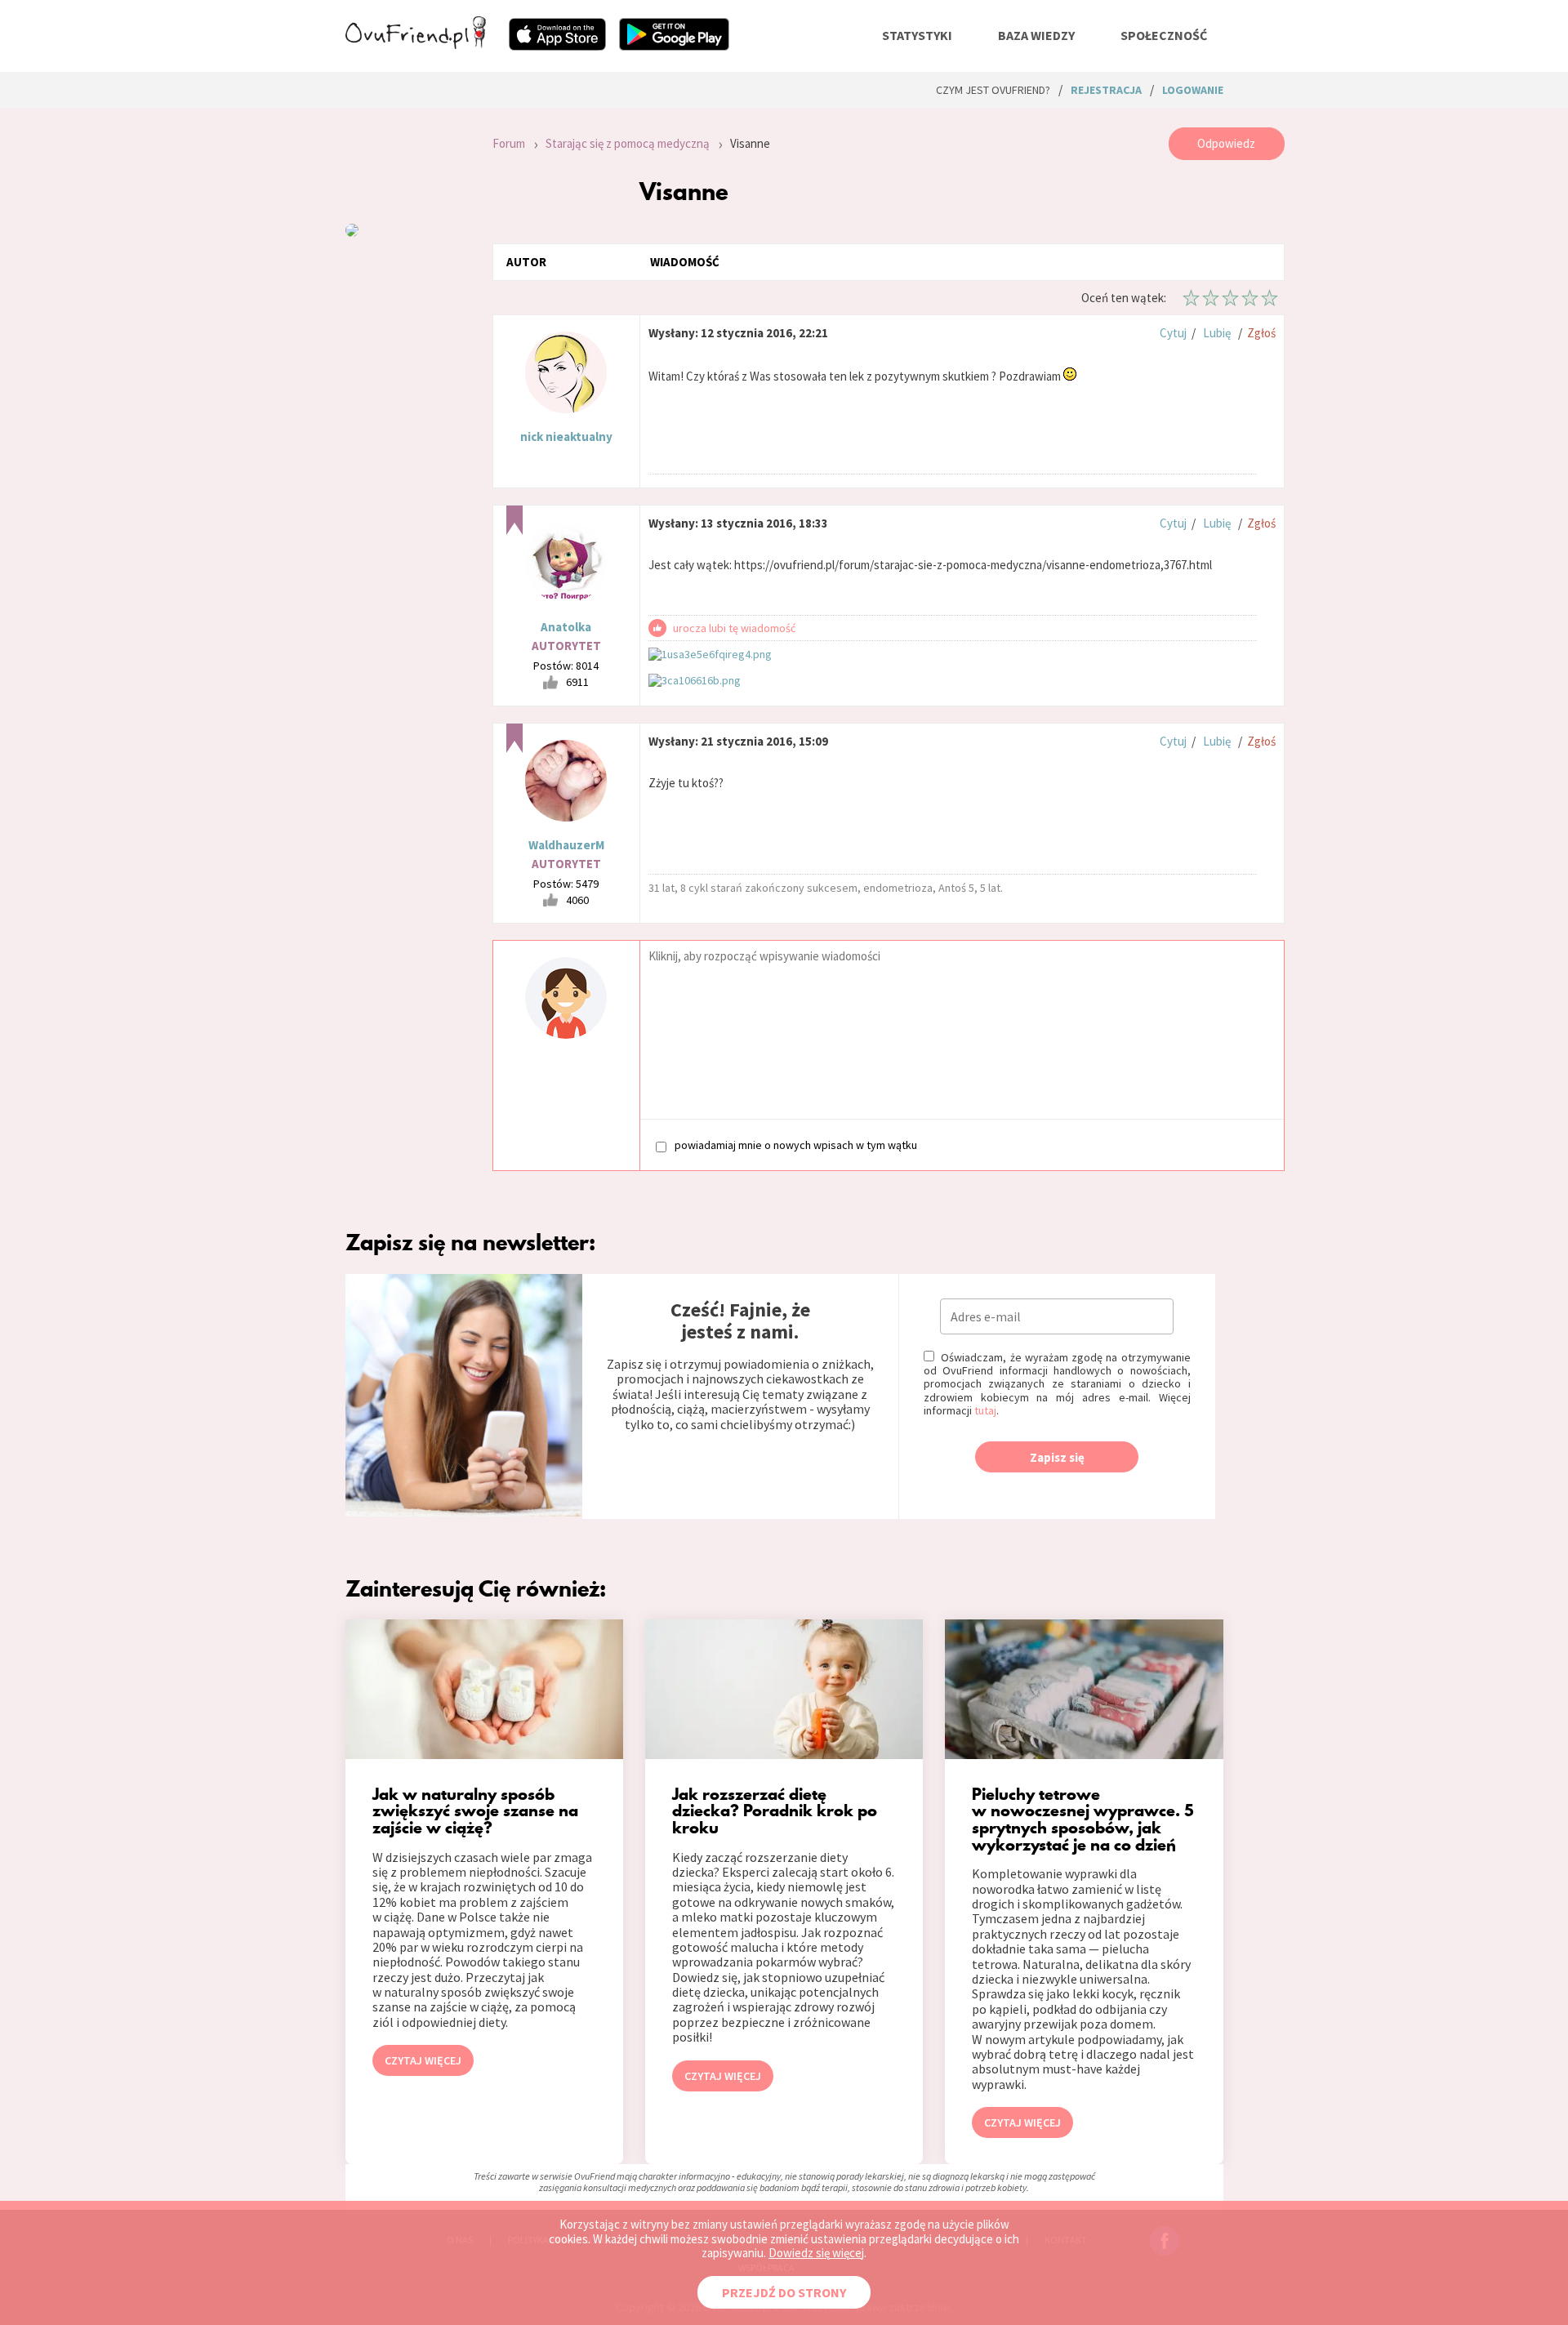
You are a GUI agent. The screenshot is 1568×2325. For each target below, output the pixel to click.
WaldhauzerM (566, 845)
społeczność (1164, 35)
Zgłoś (1261, 333)
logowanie (1193, 90)
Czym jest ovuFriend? (993, 90)
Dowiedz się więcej (816, 2253)
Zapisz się (1057, 1457)
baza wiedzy (1036, 35)
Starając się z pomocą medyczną (628, 143)
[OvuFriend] (416, 44)
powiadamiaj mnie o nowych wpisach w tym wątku (796, 1145)
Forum (509, 143)
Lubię (1217, 333)
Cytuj (1173, 333)
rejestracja (1106, 90)
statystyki (917, 35)
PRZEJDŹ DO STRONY (784, 2292)
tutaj (985, 1410)
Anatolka (566, 627)
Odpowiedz (1226, 143)
